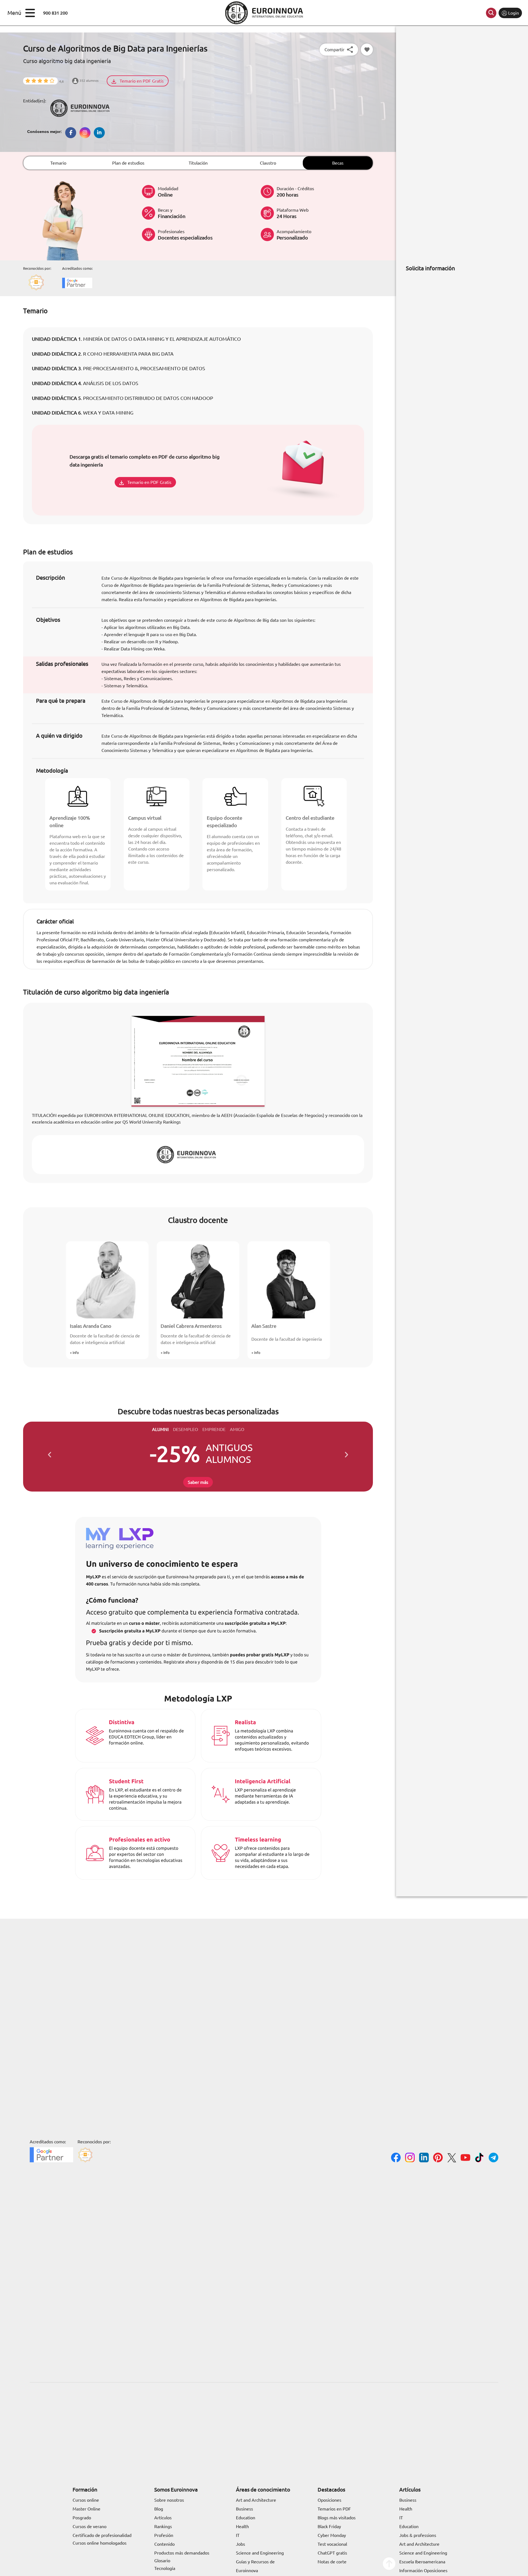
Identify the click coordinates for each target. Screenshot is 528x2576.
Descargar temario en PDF (174, 1312)
